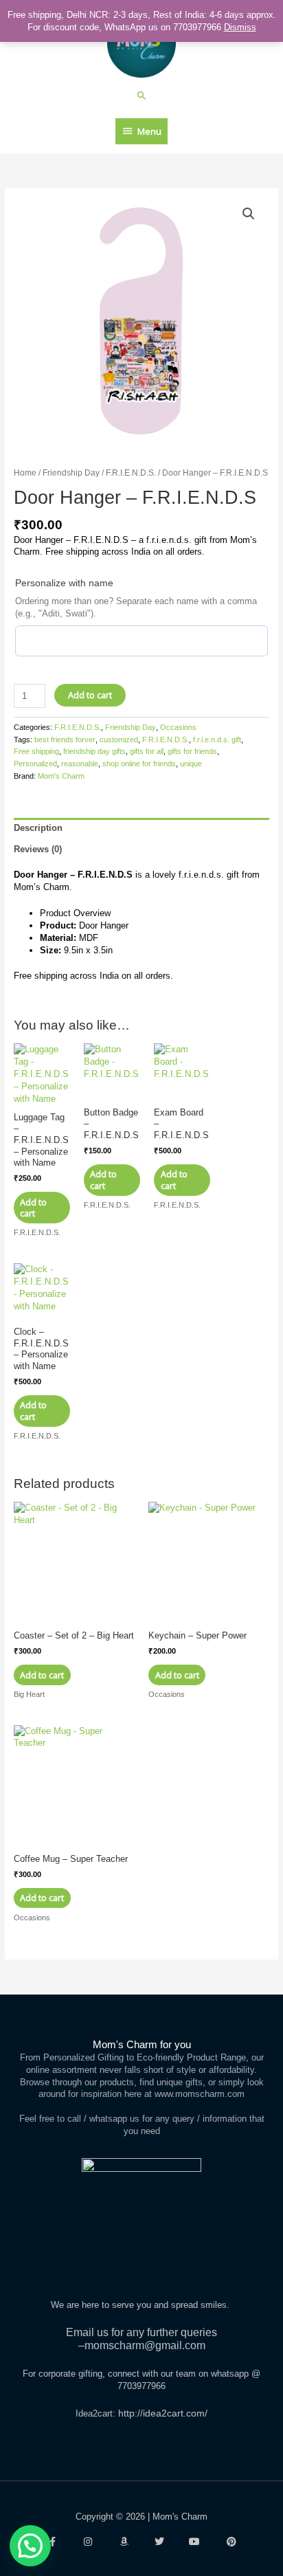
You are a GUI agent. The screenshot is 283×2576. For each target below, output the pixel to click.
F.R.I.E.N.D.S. (131, 473)
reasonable (80, 764)
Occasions (178, 727)
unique (191, 764)
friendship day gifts (94, 751)
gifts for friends (192, 751)
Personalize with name (64, 583)
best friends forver (65, 740)
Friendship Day (71, 473)
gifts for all (147, 751)
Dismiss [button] (240, 27)
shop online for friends (139, 764)
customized (119, 740)
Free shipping (36, 751)
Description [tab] (38, 828)
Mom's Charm (61, 776)
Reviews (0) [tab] (38, 849)
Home (25, 473)
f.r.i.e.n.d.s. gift (217, 740)
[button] (142, 95)
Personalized (35, 764)
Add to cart (90, 695)
